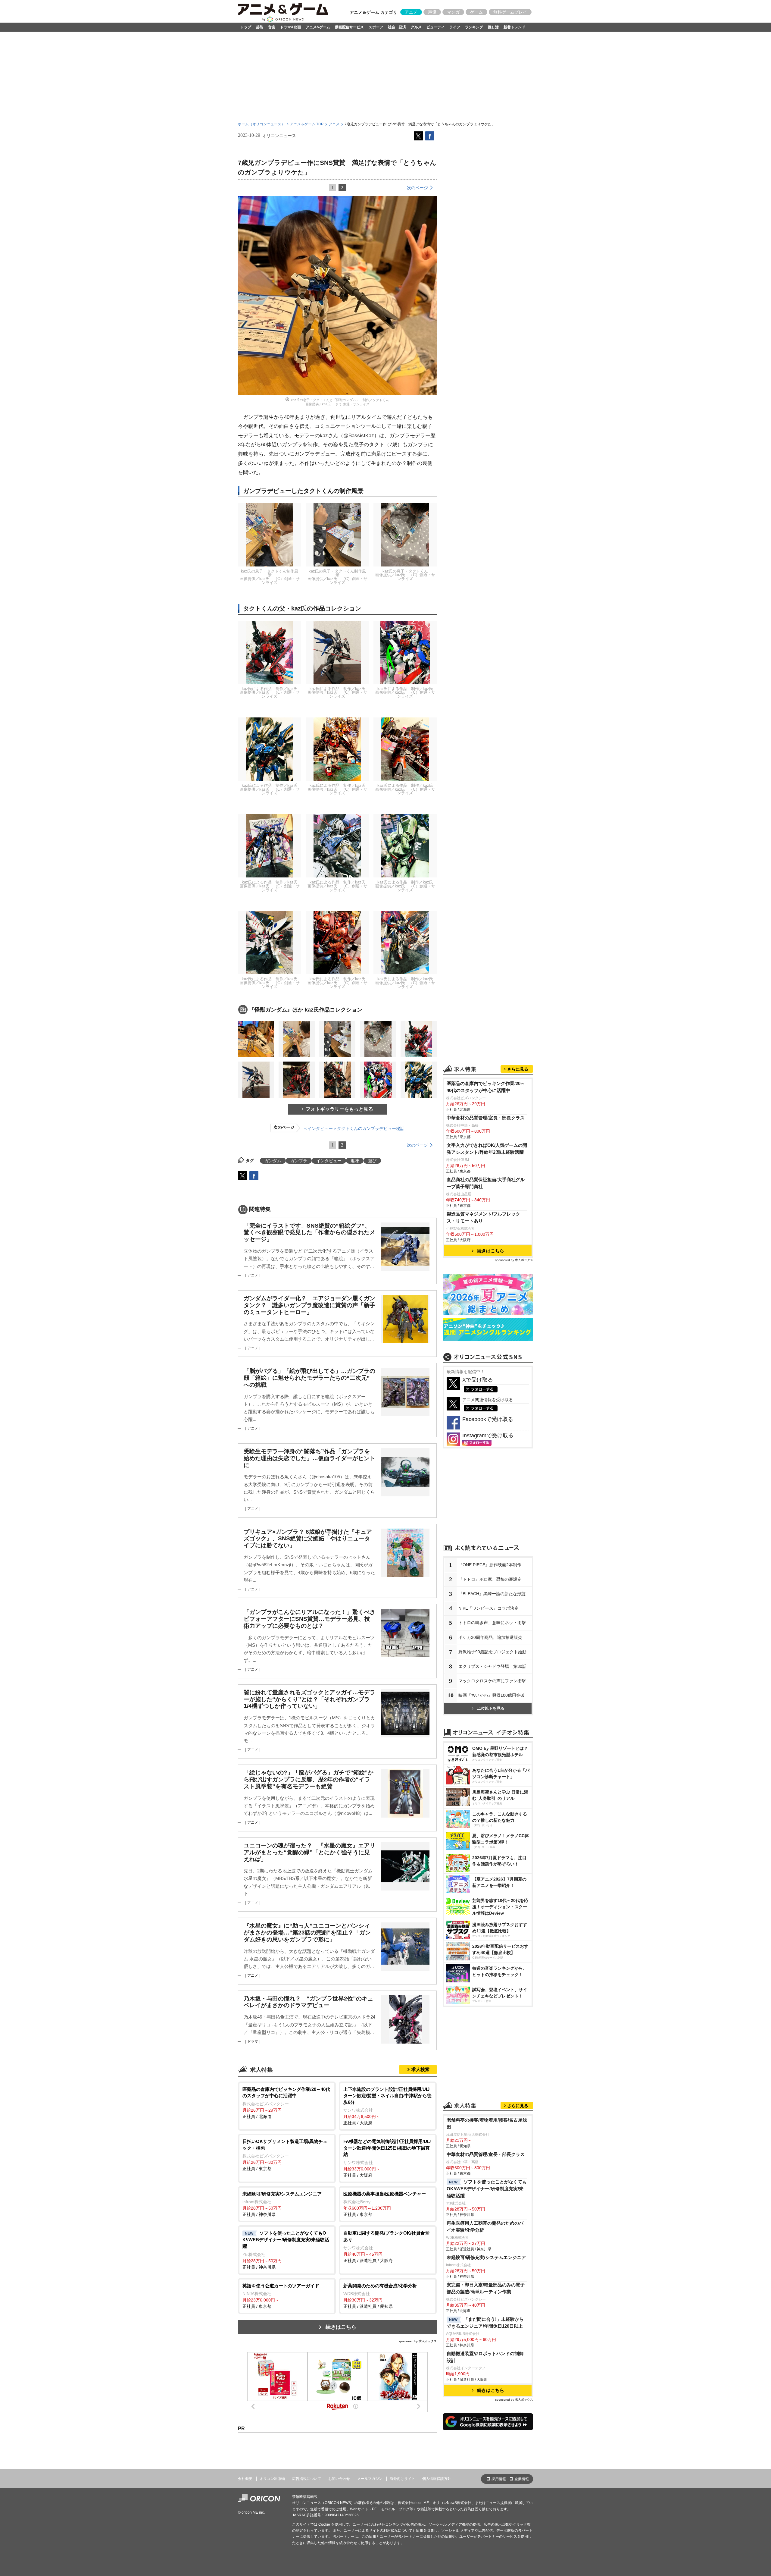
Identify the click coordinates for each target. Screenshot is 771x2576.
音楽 (272, 27)
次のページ (417, 188)
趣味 (355, 1161)
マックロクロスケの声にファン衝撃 (492, 1681)
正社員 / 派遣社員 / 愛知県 (380, 2296)
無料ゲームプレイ (510, 12)
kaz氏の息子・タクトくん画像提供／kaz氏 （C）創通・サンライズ (405, 575)
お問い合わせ (339, 2479)
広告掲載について (307, 2479)
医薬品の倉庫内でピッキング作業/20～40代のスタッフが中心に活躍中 (486, 1087)
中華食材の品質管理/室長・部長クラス (486, 1118)
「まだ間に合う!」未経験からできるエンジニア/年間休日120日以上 (485, 2323)
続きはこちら (341, 2327)
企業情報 (522, 2479)
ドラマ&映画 (290, 27)
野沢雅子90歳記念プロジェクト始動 (492, 1652)
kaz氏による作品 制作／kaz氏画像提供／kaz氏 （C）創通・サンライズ (270, 693)
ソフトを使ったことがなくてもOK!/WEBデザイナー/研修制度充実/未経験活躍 (487, 2189)
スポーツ (376, 27)
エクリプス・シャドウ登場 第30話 (492, 1666)
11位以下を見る (491, 1708)
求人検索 (420, 2069)
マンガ (453, 12)
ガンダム (273, 1161)
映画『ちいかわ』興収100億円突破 (492, 1695)
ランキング (474, 27)
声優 (432, 12)
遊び (372, 1161)
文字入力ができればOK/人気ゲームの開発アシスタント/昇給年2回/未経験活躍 (487, 1149)
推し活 (493, 27)
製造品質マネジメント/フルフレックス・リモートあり (483, 1217)
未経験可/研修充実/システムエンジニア (486, 2257)
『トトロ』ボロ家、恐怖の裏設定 (490, 1579)
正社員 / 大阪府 (387, 2106)
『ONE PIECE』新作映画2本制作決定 (494, 1565)
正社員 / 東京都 (285, 2155)
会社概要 (245, 2479)
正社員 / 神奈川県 (282, 2204)
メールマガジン (370, 2479)
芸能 (260, 27)
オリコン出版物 (272, 2479)
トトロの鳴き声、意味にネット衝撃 (492, 1623)
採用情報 (499, 2479)
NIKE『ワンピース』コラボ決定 (489, 1608)
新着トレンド (514, 27)
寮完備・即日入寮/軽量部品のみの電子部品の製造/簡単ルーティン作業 (486, 2288)
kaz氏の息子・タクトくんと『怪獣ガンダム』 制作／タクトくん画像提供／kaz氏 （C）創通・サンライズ (340, 402)
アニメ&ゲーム (318, 27)
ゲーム (476, 12)
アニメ (411, 12)
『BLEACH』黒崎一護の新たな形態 (492, 1594)
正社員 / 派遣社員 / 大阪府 (386, 2247)
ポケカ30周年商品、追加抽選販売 (490, 1637)
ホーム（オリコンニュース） (261, 124)
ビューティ (435, 27)
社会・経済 (397, 27)
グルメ (416, 27)
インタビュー (329, 1161)
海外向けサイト (402, 2479)
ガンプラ (299, 1161)
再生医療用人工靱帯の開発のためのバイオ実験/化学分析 (485, 2226)
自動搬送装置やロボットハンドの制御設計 (485, 2357)
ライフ (455, 27)
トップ (246, 27)
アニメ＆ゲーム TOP (307, 124)
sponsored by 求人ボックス (418, 2341)
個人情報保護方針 (437, 2479)
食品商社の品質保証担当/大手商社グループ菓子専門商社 (486, 1183)
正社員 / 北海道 (286, 2103)
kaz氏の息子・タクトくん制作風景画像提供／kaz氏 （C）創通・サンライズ (270, 577)
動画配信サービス (349, 27)
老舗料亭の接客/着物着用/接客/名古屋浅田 (487, 2123)
